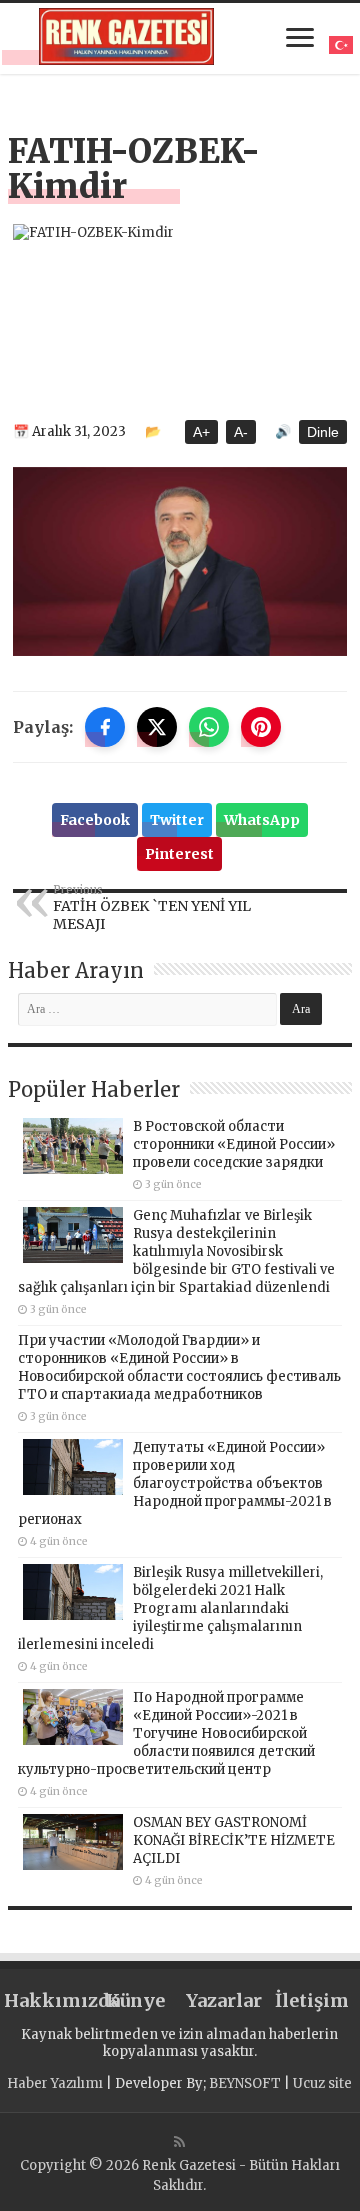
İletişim (312, 2000)
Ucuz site (322, 2083)
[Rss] (179, 2142)
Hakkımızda (48, 2000)
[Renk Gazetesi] (127, 36)
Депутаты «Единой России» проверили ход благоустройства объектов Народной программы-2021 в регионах (175, 1483)
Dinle (323, 432)
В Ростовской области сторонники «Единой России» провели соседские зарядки (234, 1144)
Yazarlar (224, 2000)
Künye (135, 2000)
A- (241, 432)
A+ (201, 432)
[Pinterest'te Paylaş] (261, 727)
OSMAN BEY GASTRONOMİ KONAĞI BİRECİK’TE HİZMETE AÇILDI (234, 1840)
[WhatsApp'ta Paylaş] (209, 727)
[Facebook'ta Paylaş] (105, 727)
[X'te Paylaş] (157, 727)
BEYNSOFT (245, 2083)
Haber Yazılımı (55, 2083)
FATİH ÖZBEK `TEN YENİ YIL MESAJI (152, 908)
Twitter (177, 820)
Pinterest (179, 854)
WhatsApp (262, 820)
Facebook (95, 820)
